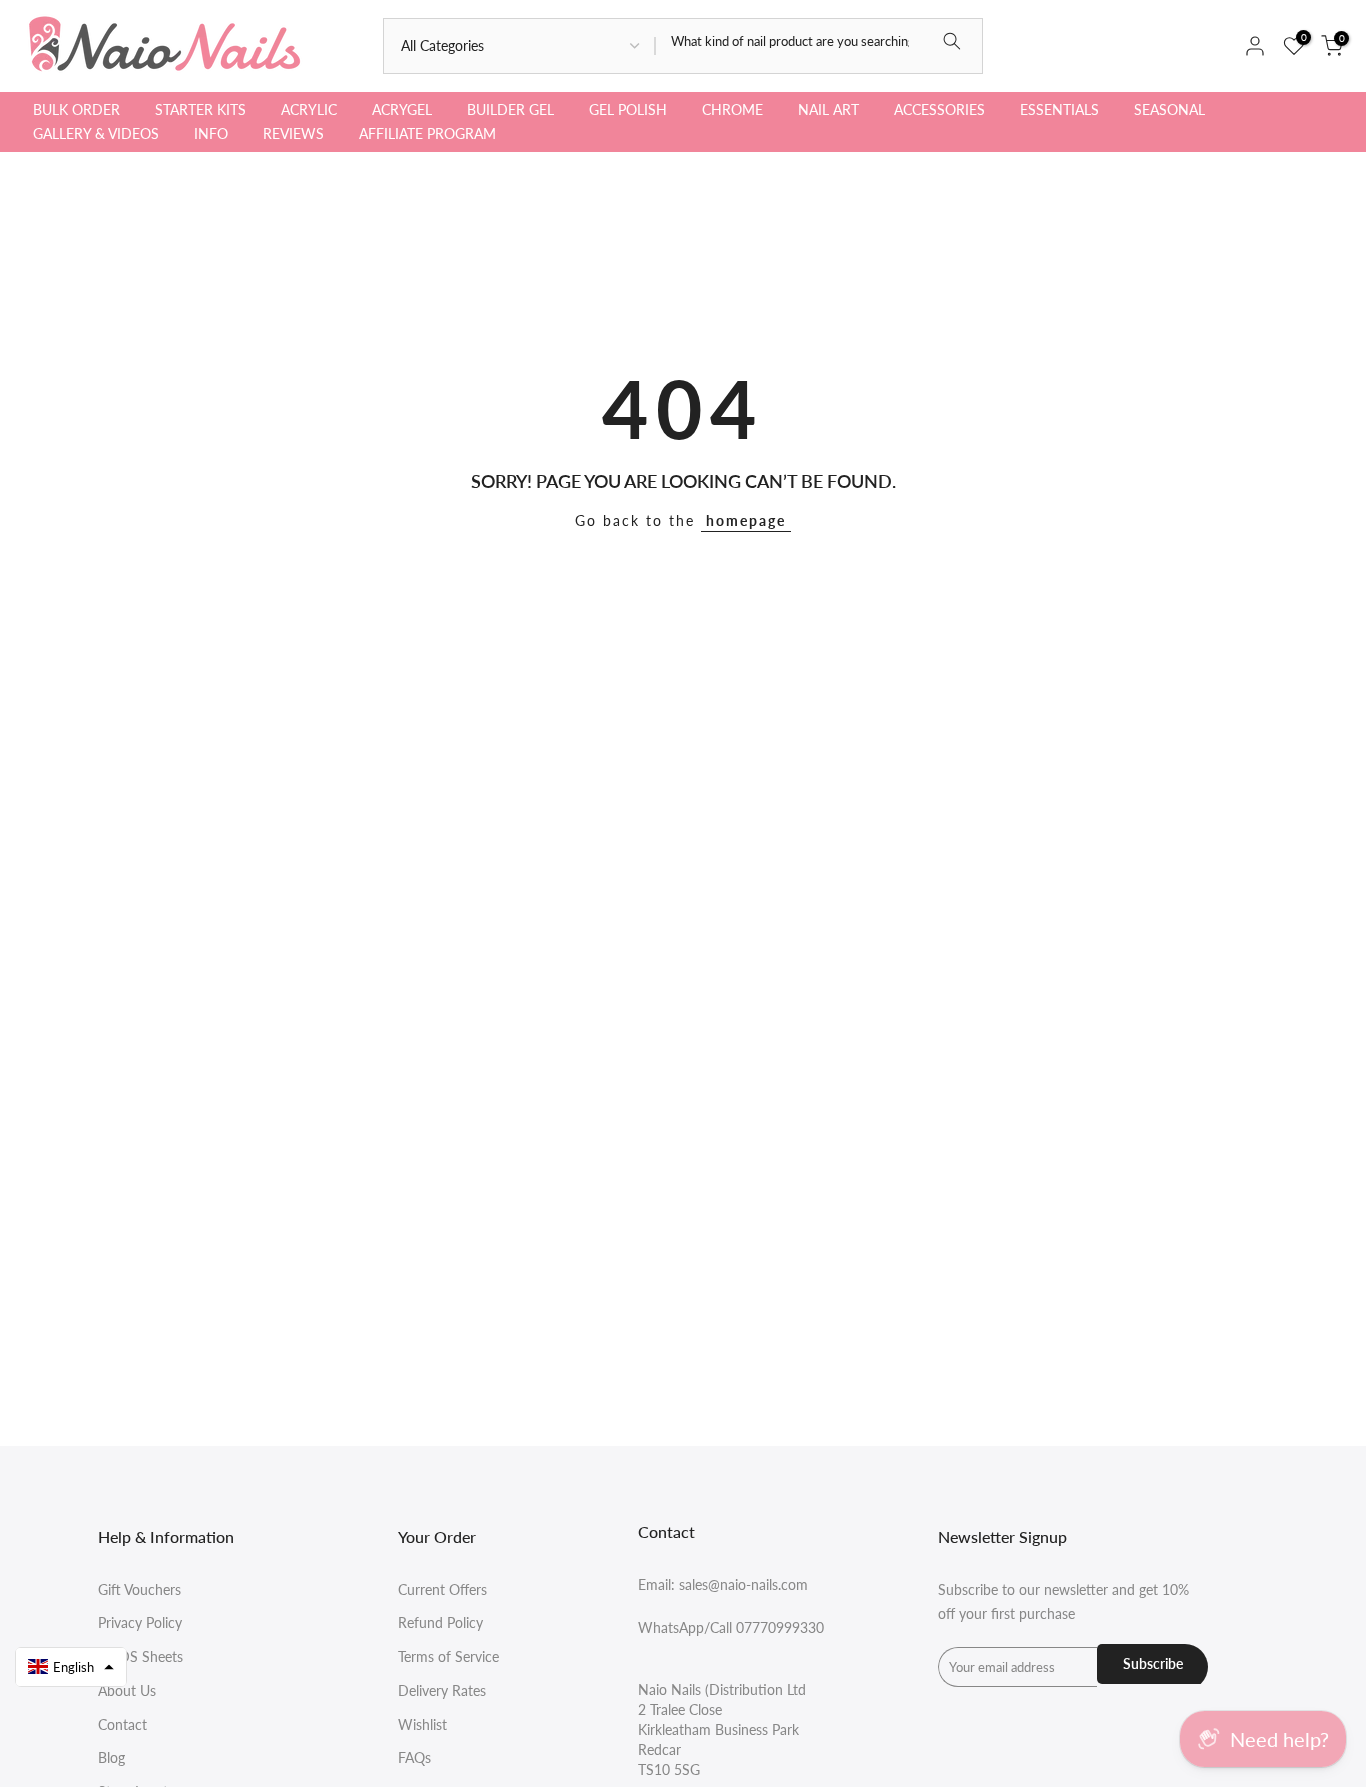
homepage (746, 520)
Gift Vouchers (139, 1589)
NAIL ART (828, 109)
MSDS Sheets (140, 1656)
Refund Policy (440, 1622)
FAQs (414, 1757)
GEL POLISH (628, 109)
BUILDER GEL (510, 109)
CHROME (732, 109)
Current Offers (442, 1589)
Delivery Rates (442, 1690)
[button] (71, 1667)
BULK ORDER (76, 109)
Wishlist (422, 1724)
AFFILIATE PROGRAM (427, 133)
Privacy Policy (140, 1622)
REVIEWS (293, 133)
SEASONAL (1169, 109)
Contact (122, 1724)
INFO (211, 133)
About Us (127, 1690)
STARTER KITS (200, 109)
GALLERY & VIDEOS (96, 133)
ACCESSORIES (939, 109)
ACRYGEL (402, 109)
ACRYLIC (309, 109)
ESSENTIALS (1059, 109)
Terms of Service (448, 1656)
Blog (111, 1757)
